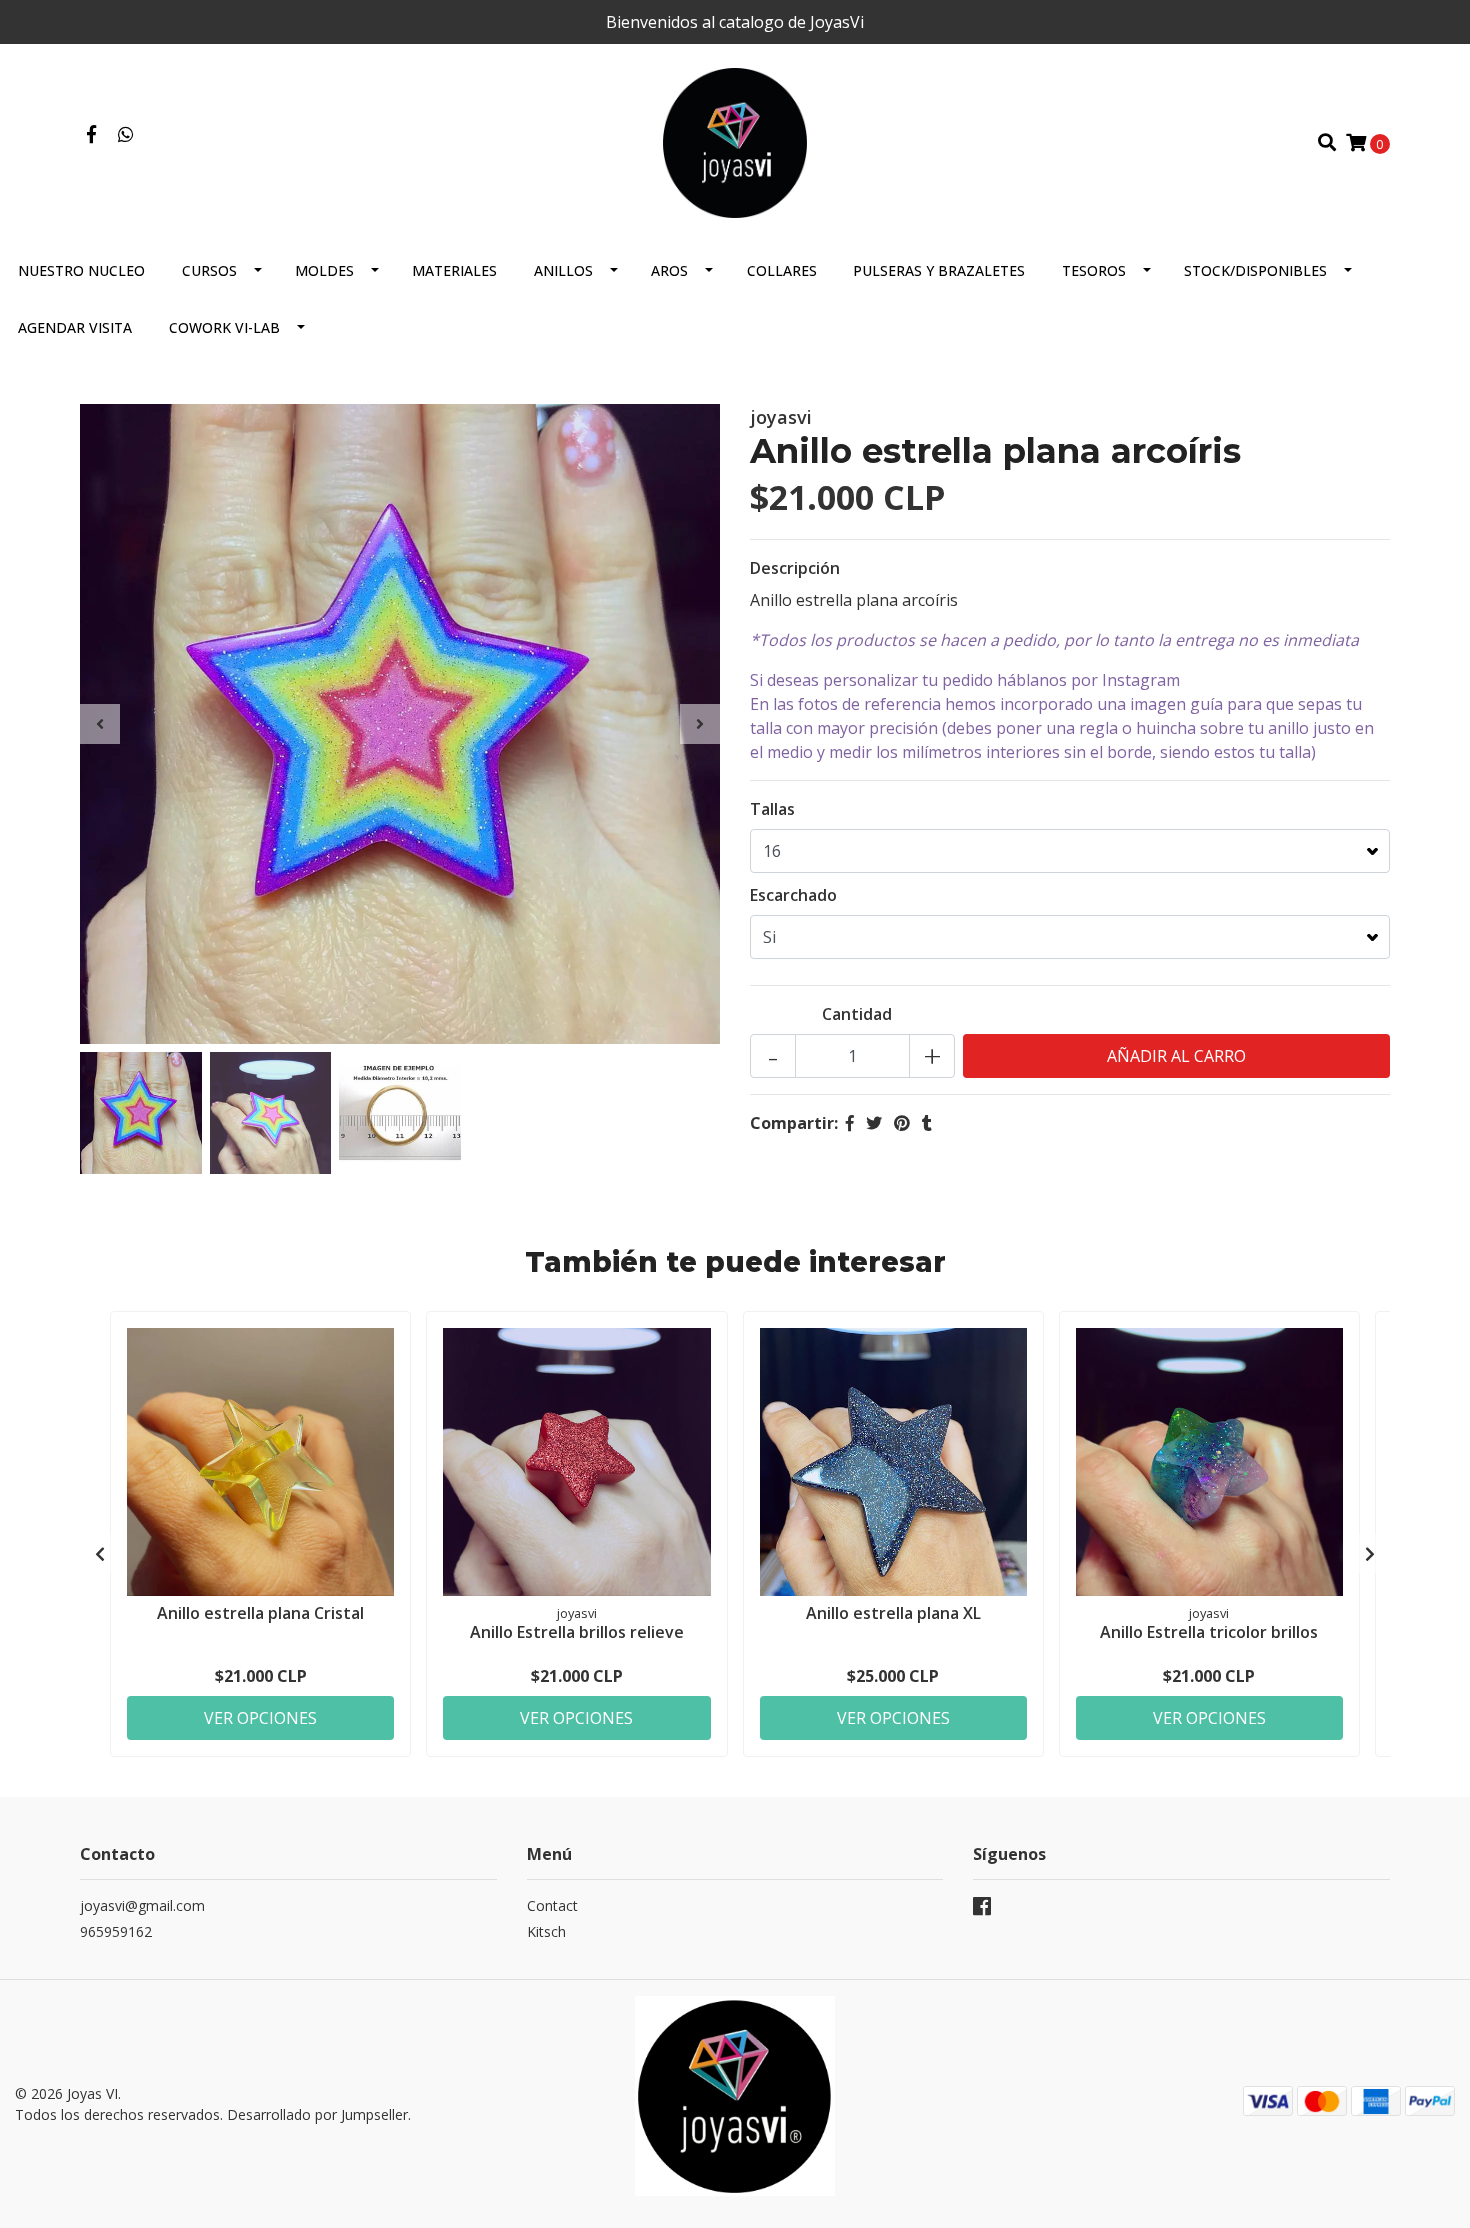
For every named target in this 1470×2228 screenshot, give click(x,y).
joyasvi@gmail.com (142, 1905)
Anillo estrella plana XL (893, 1613)
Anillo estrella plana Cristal (260, 1613)
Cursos (209, 270)
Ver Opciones (260, 1718)
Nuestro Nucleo (81, 270)
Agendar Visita (75, 327)
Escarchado (793, 895)
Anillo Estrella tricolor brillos (1209, 1632)
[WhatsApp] (126, 135)
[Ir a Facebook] (91, 135)
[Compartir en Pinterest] (902, 1123)
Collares (782, 270)
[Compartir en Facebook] (850, 1123)
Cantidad (857, 1014)
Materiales (454, 270)
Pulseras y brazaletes (939, 270)
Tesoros (1094, 270)
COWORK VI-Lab (224, 327)
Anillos (563, 270)
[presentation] (100, 724)
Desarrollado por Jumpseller (317, 2114)
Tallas (772, 809)
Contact (552, 1905)
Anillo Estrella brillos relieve (577, 1632)
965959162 (116, 1931)
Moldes (324, 270)
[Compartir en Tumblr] (927, 1123)
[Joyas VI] (735, 141)
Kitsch (546, 1931)
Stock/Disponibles (1255, 270)
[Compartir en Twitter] (874, 1123)
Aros (669, 270)
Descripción (795, 568)
